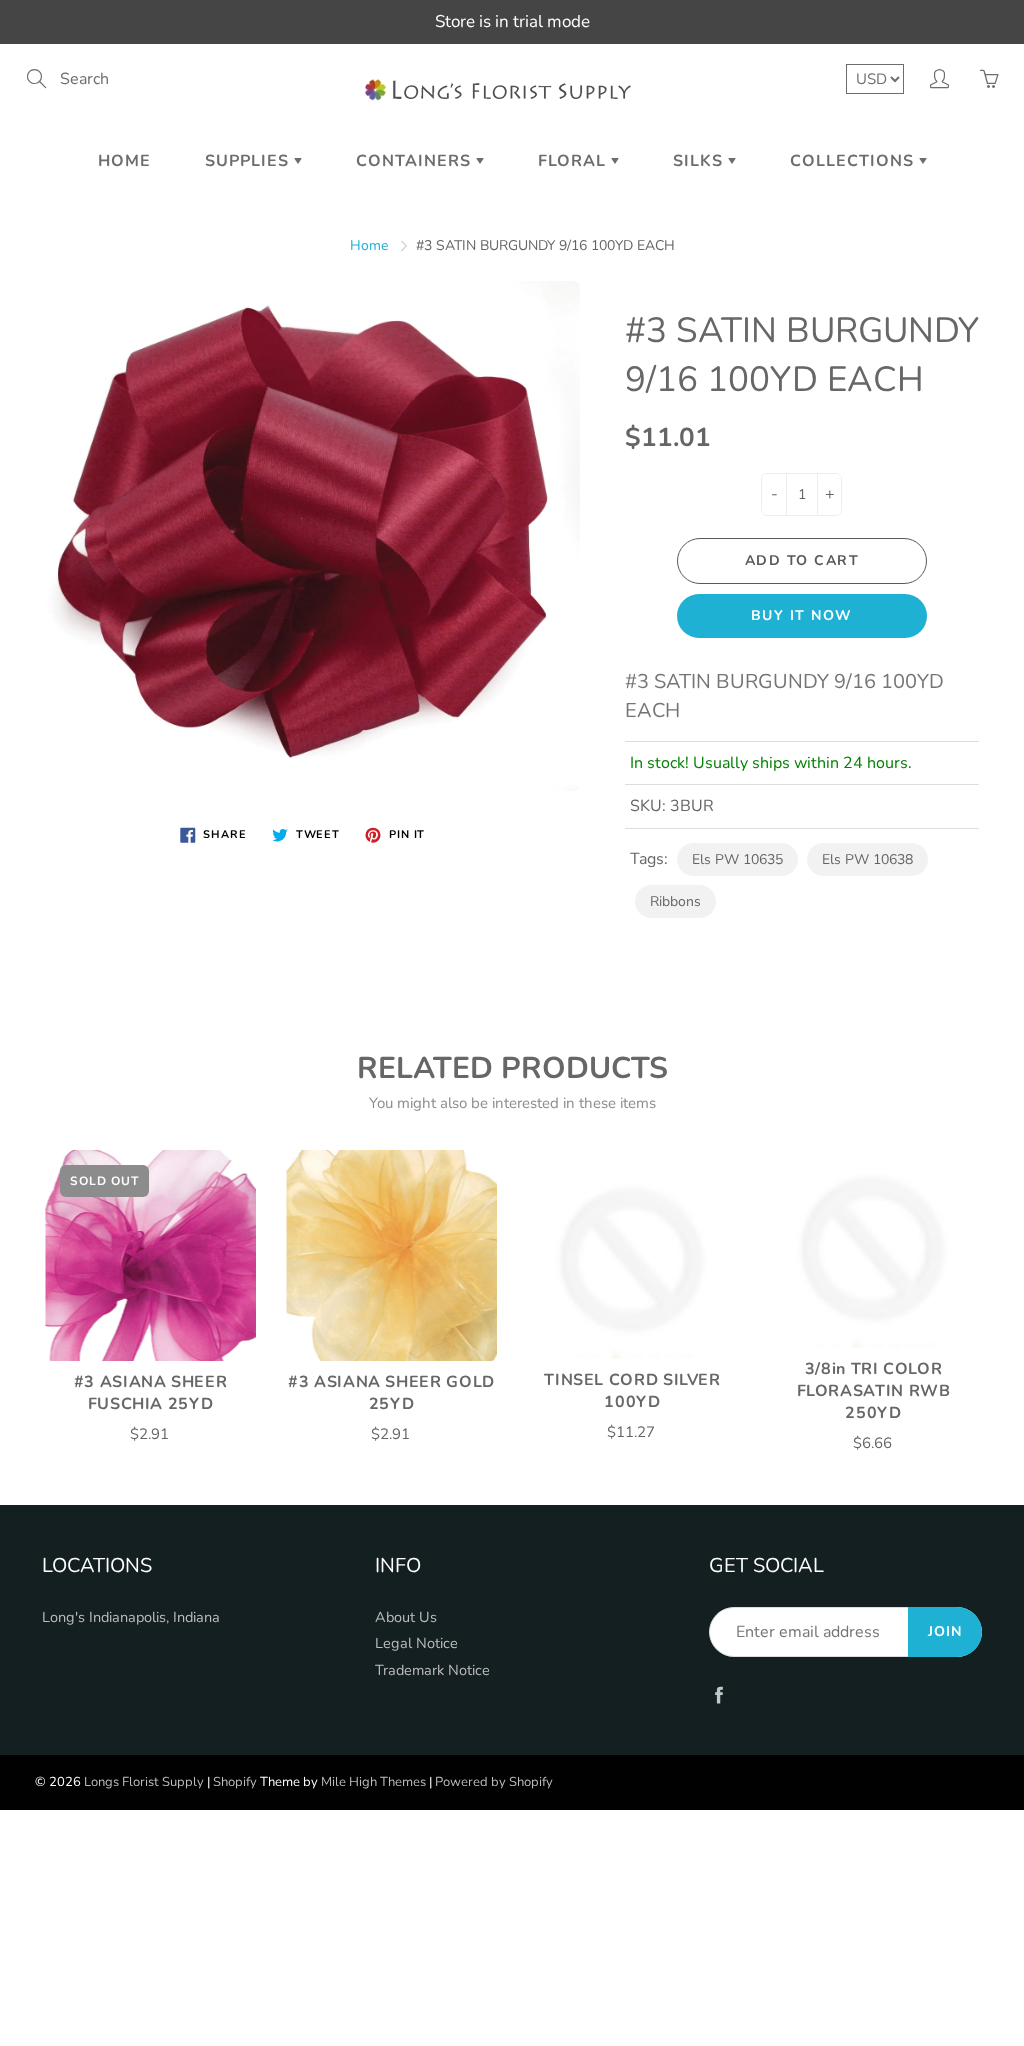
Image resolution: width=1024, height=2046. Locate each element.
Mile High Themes (373, 1782)
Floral (574, 161)
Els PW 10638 (867, 859)
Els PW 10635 (737, 859)
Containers (416, 161)
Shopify (235, 1782)
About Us (406, 1617)
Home (124, 161)
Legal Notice (416, 1643)
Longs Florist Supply (144, 1782)
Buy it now (802, 615)
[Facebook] (719, 1694)
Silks (700, 161)
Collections (854, 161)
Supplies (249, 161)
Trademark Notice (432, 1670)
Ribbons (675, 901)
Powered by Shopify (494, 1782)
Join (945, 1631)
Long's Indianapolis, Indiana (131, 1617)
